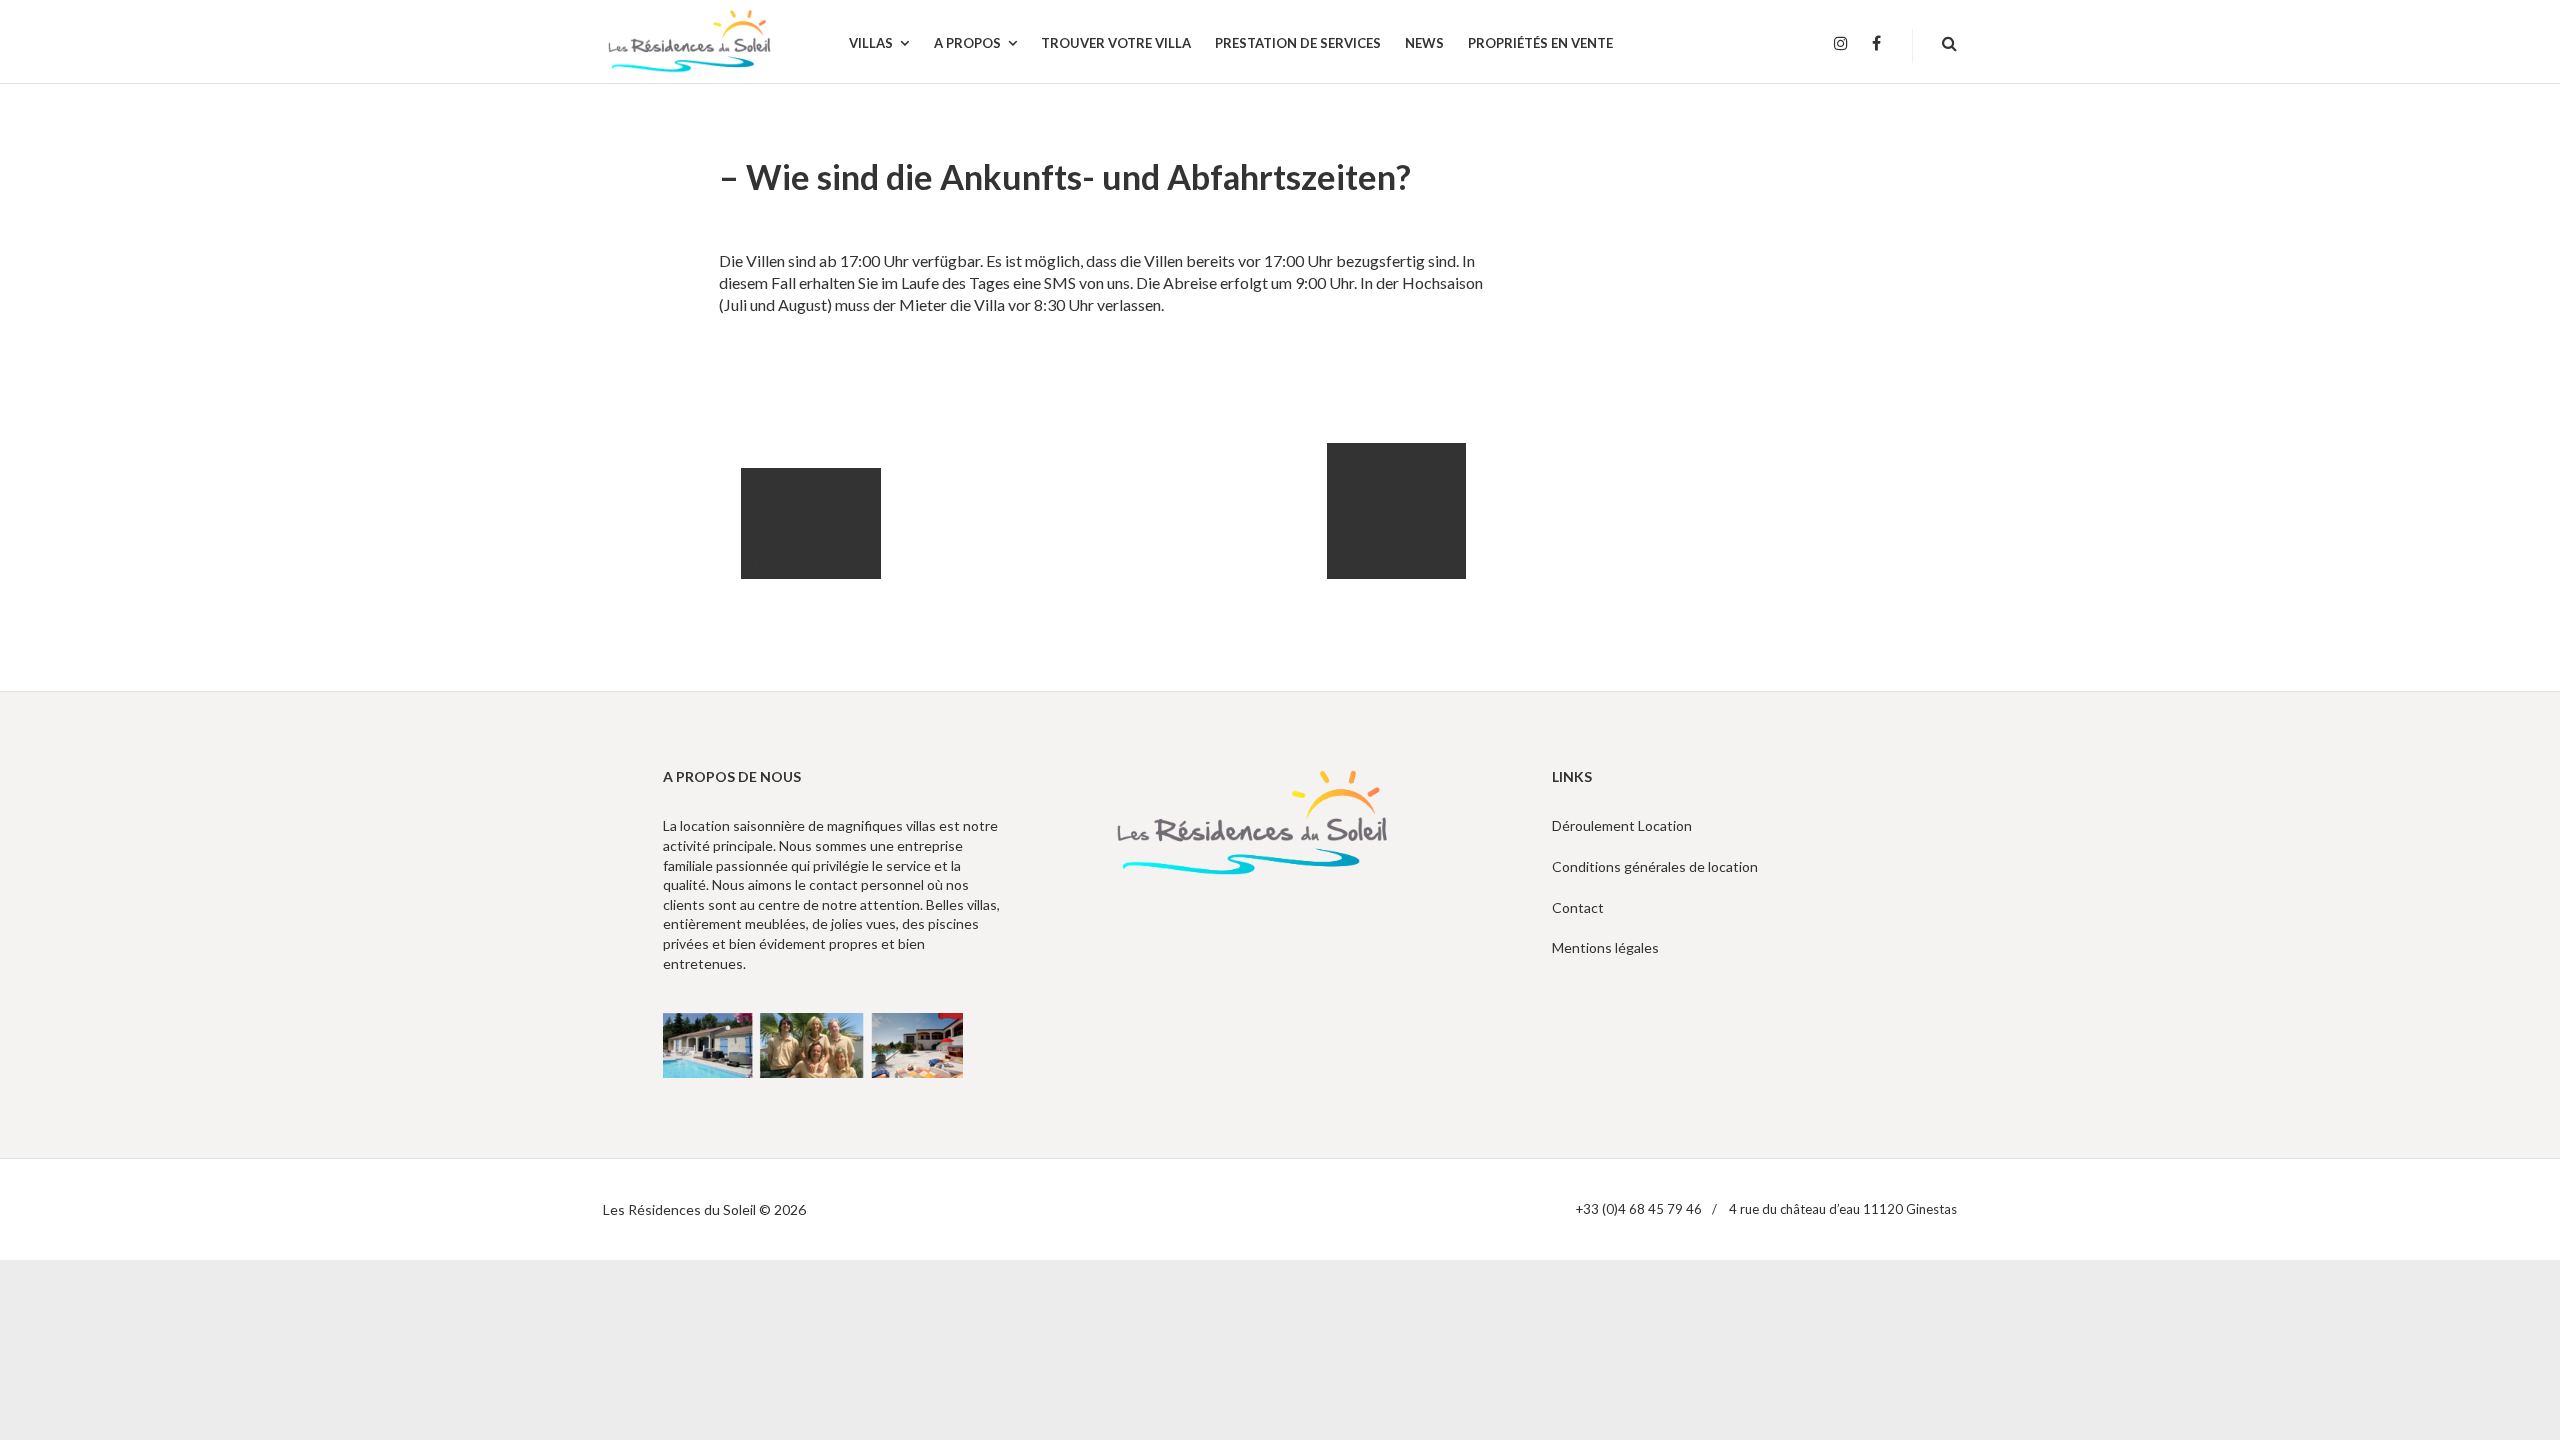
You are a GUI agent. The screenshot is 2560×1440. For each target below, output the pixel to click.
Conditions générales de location (1655, 866)
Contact (1578, 907)
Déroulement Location (1622, 825)
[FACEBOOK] (1876, 44)
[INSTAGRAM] (1841, 44)
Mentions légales (1605, 947)
